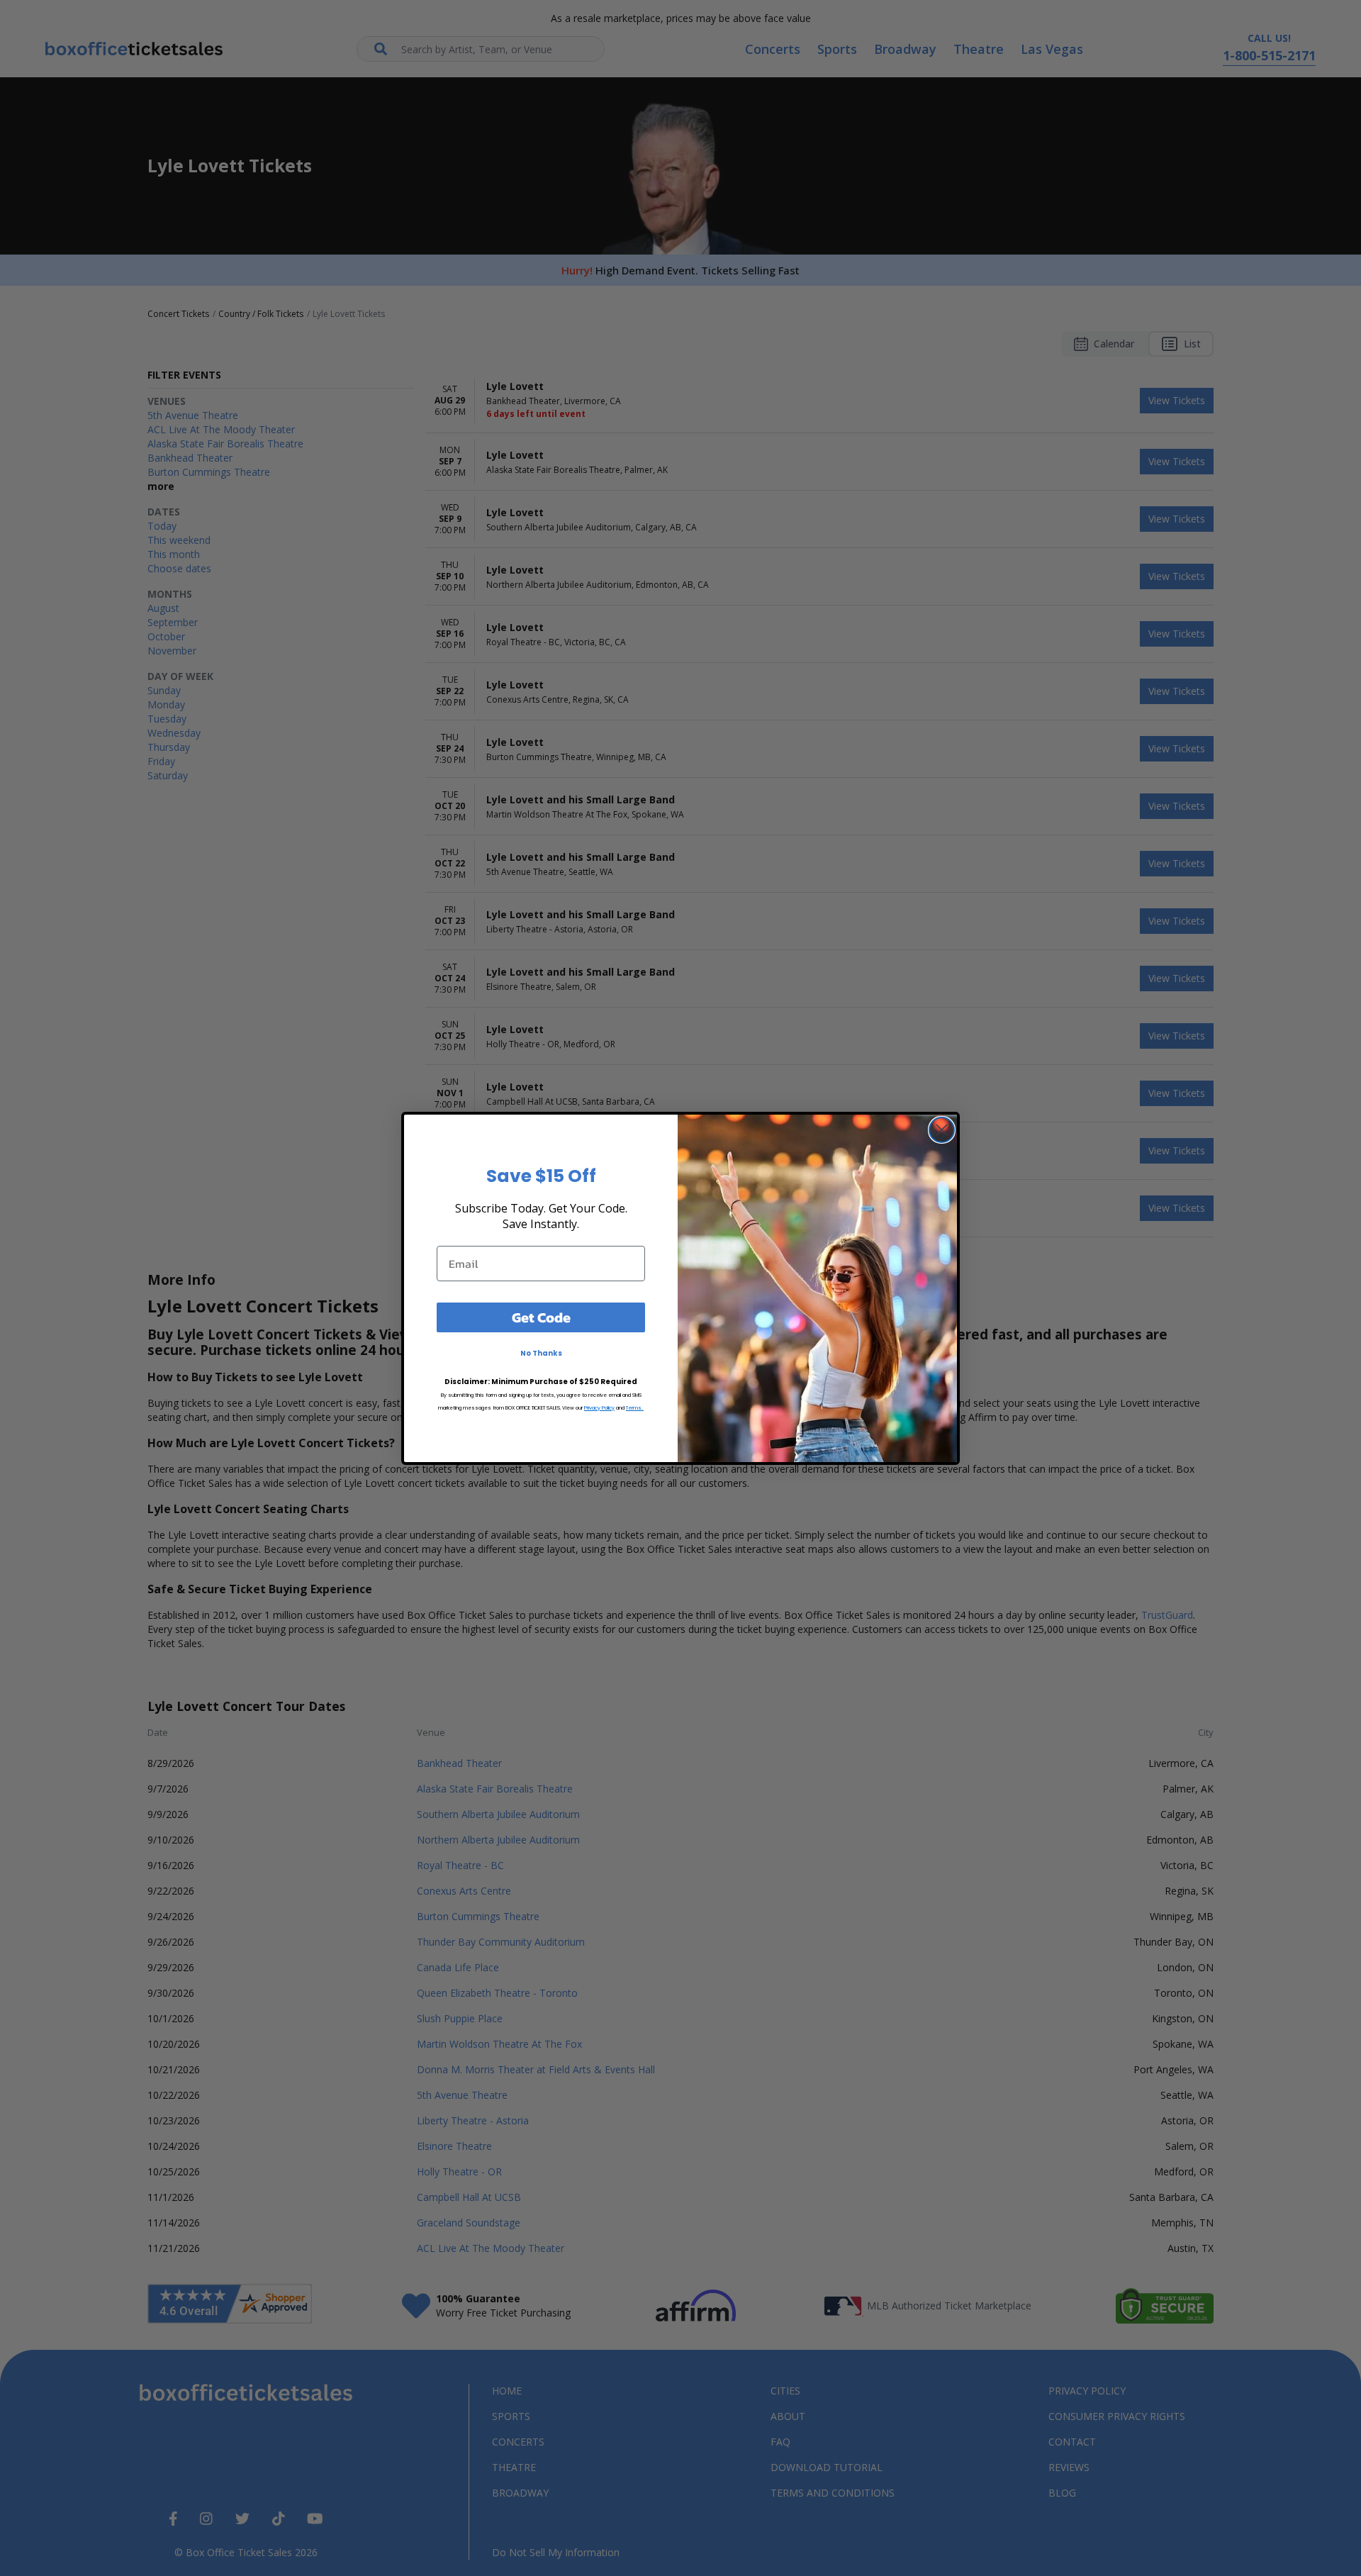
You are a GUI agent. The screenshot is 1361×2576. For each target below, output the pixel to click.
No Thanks (541, 1353)
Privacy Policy (599, 1408)
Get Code (541, 1317)
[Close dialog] (942, 1130)
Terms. (635, 1408)
